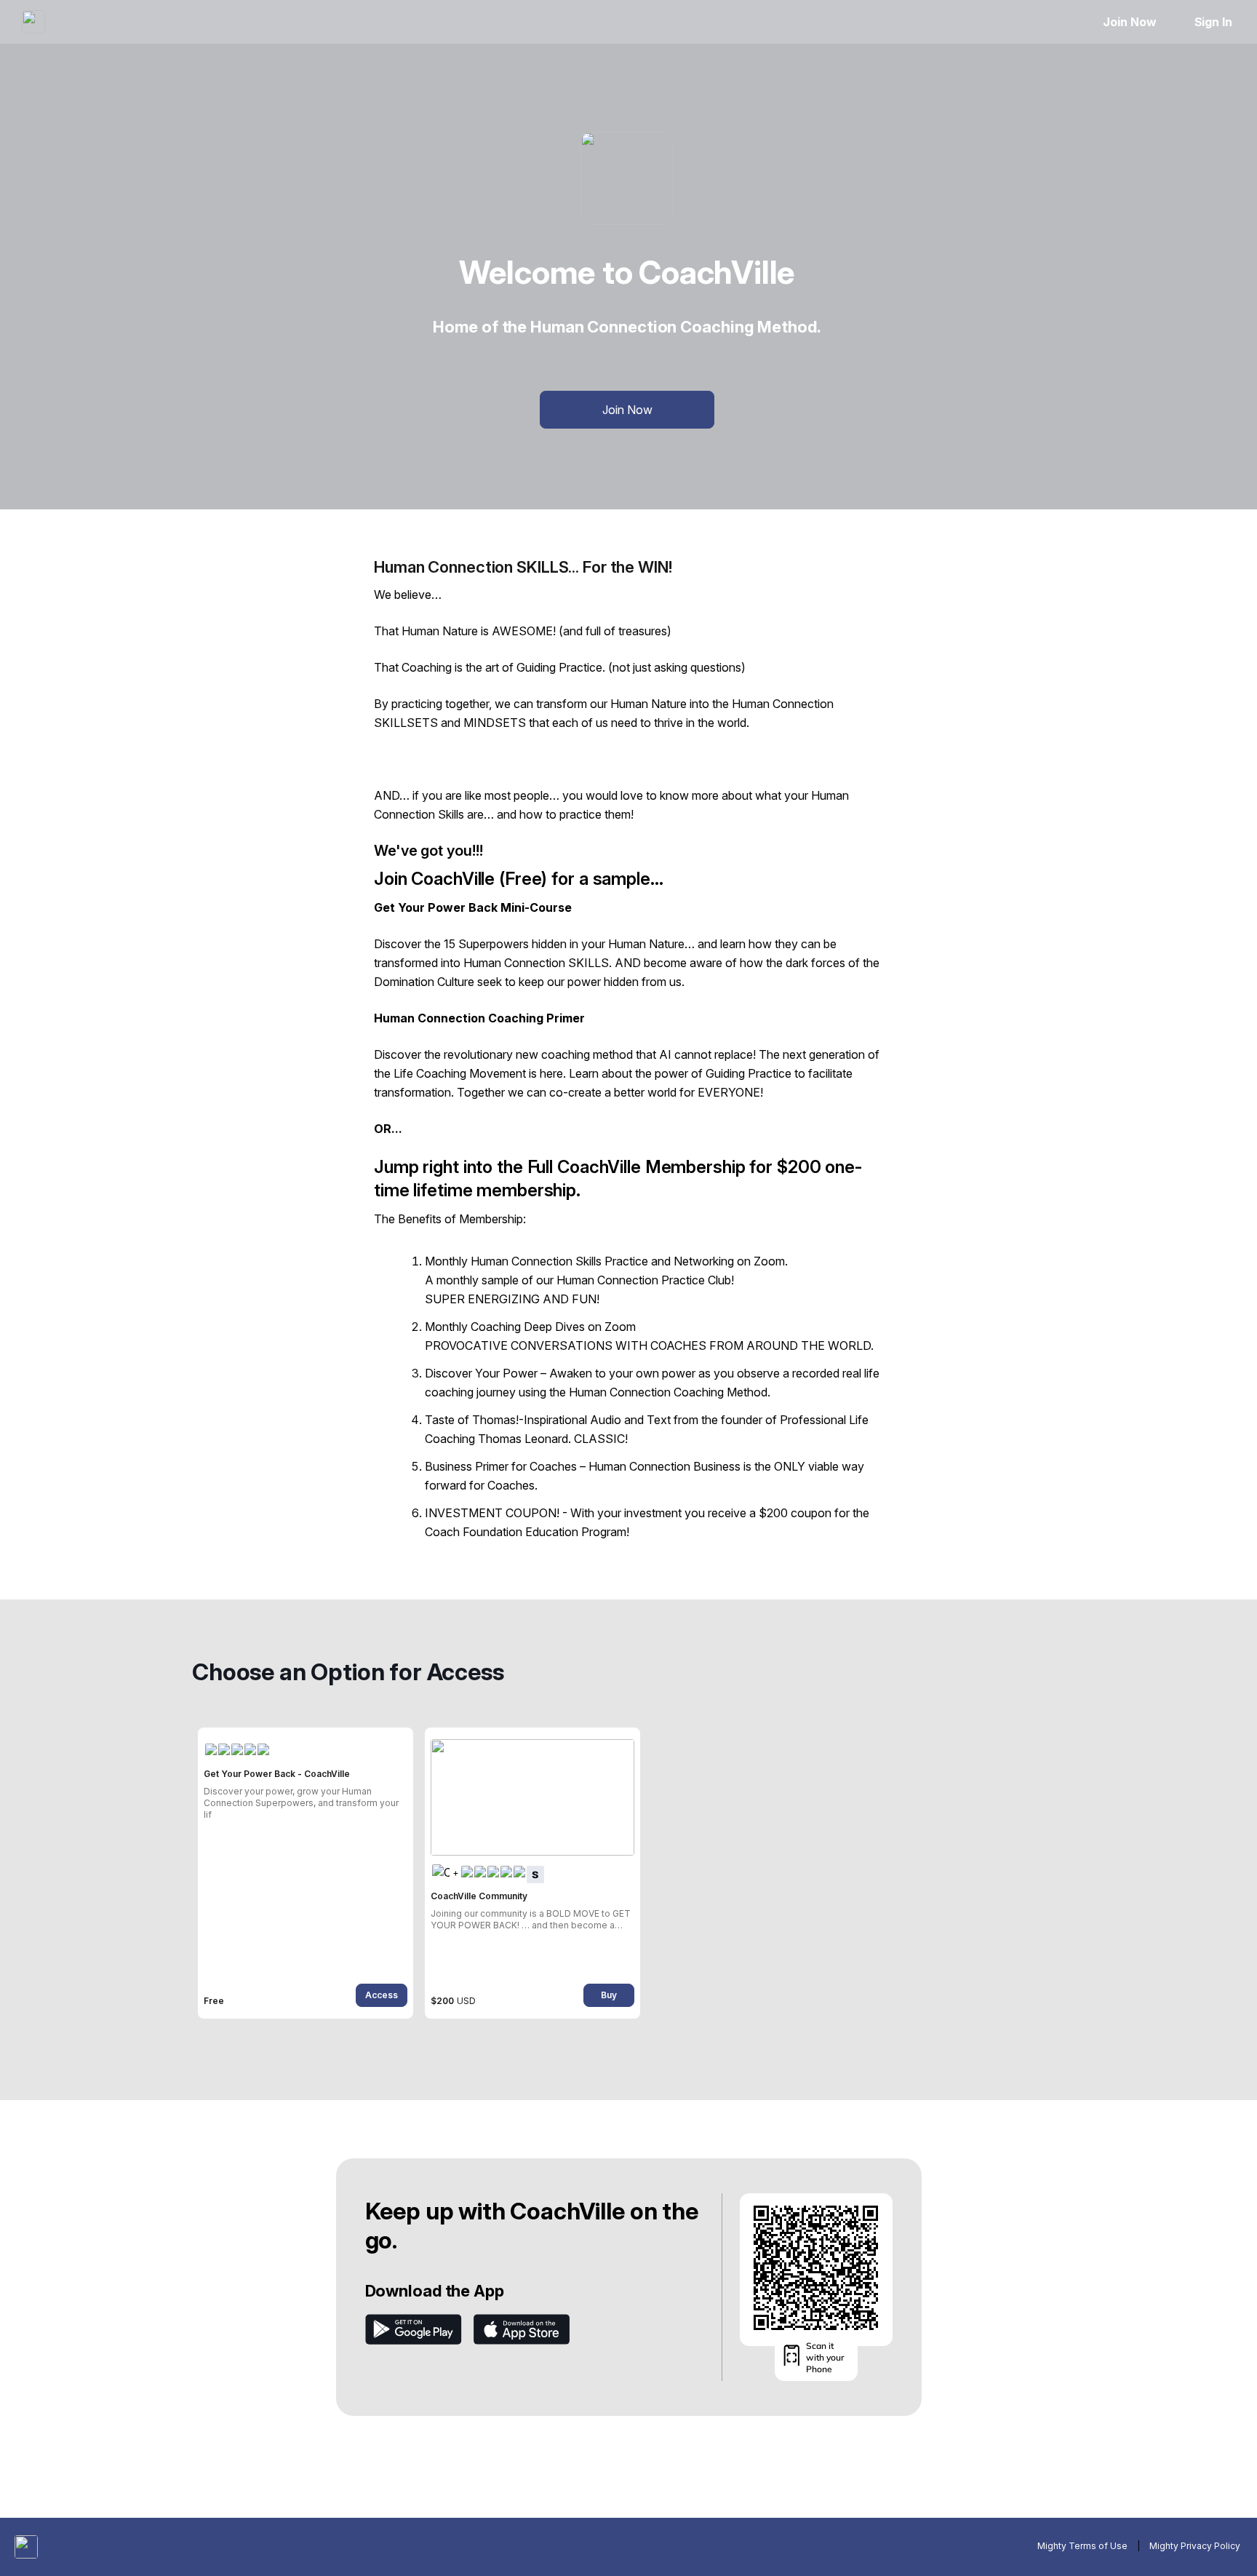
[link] (306, 1873)
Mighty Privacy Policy (1195, 2546)
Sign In (1213, 22)
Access (382, 1995)
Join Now (1129, 22)
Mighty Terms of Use (1082, 2546)
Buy (609, 1995)
